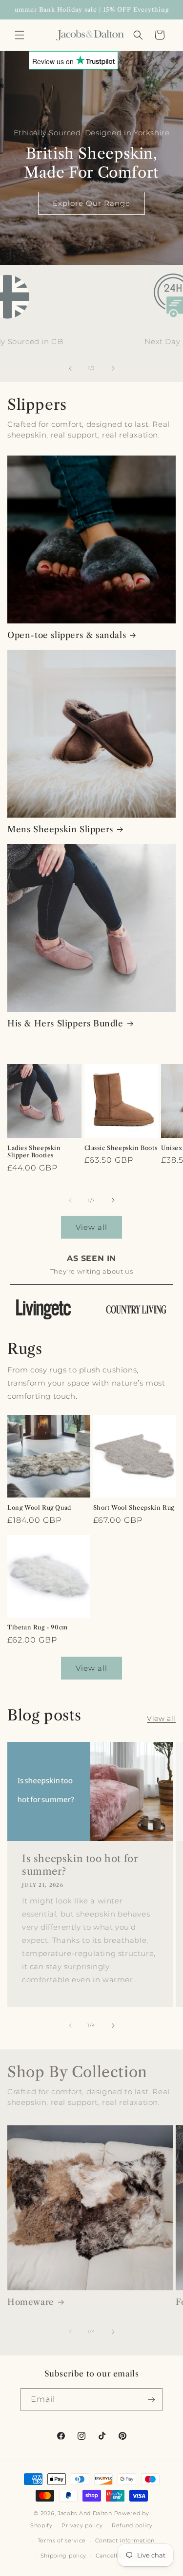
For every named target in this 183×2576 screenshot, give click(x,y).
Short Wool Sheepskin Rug (134, 1507)
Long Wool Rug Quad (39, 1507)
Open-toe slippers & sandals (67, 635)
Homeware (31, 2302)
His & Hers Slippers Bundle (65, 1023)
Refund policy (132, 2525)
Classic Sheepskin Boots (121, 1148)
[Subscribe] (151, 2400)
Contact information (125, 2540)
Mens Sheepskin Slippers (60, 829)
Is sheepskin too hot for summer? (80, 1865)
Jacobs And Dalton (85, 2513)
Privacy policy (82, 2525)
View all (91, 1227)
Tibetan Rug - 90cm (38, 1627)
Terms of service (62, 2540)
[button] (20, 35)
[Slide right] (113, 368)
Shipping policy (64, 2556)
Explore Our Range (91, 203)
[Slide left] (70, 368)
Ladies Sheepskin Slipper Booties (34, 1152)
